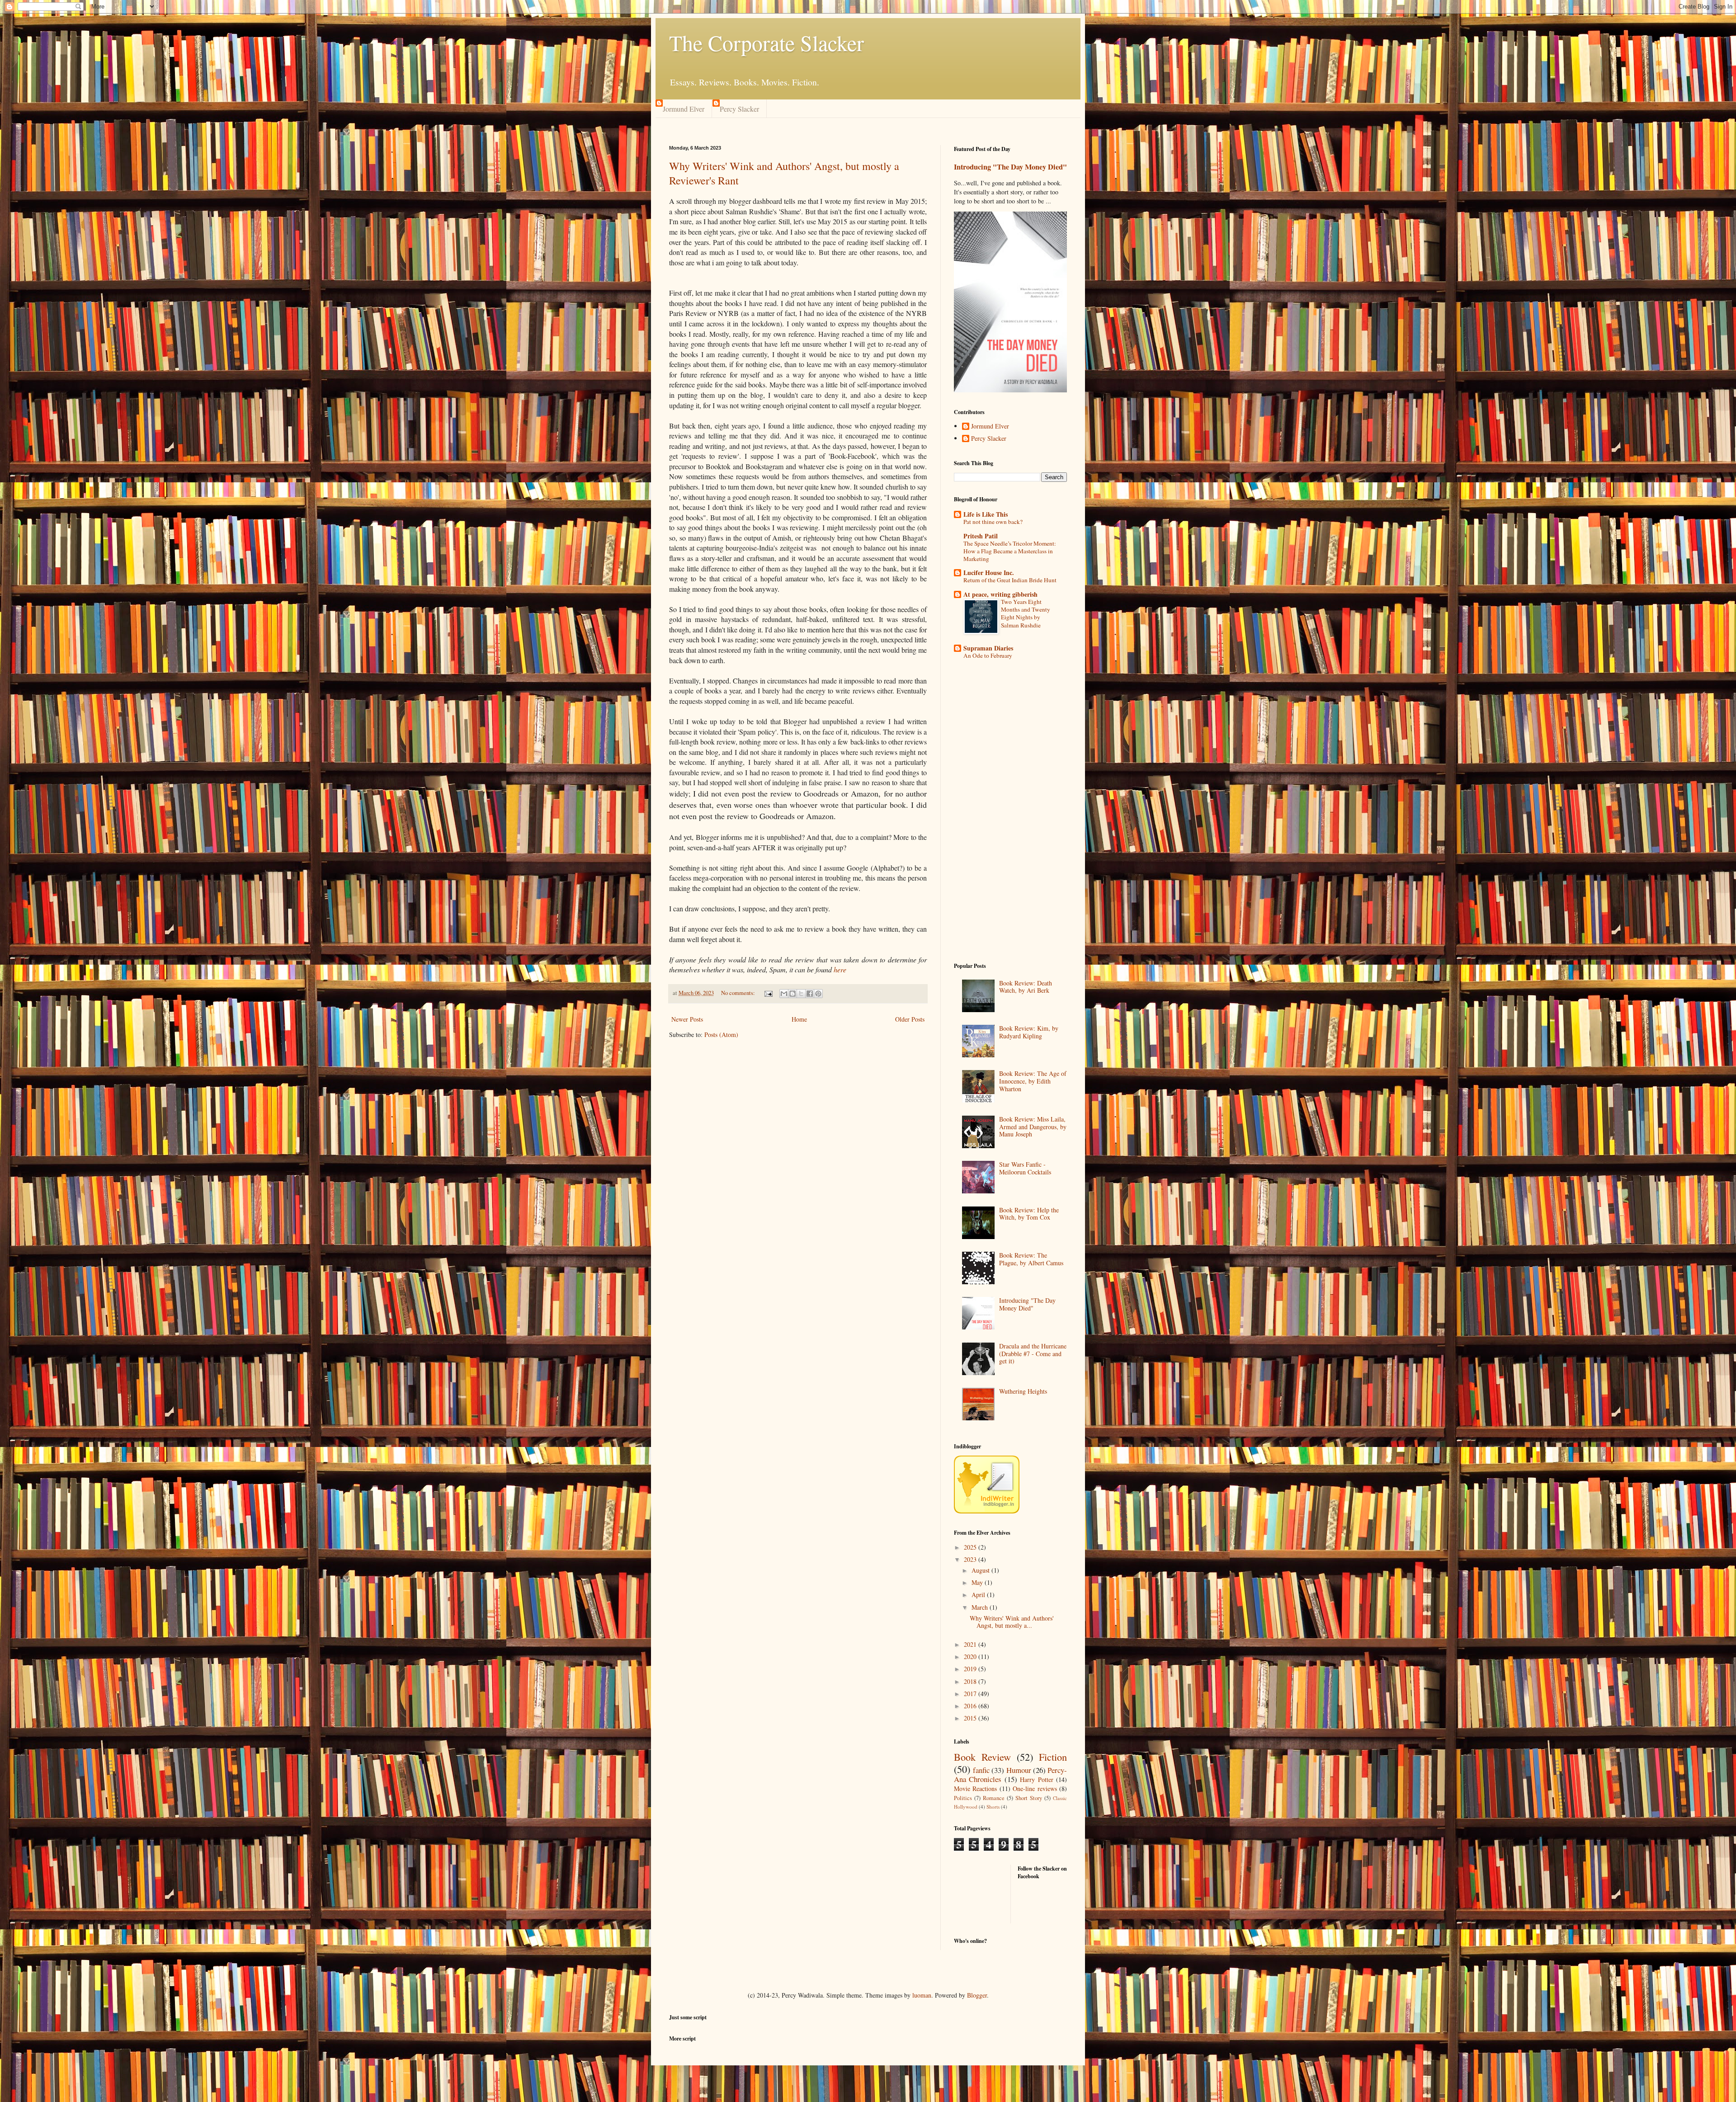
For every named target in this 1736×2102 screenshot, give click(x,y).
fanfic (981, 1770)
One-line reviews (1035, 1789)
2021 (971, 1644)
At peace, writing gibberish (1000, 594)
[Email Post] (768, 993)
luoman (922, 1995)
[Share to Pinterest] (818, 994)
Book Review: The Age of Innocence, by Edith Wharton (1033, 1081)
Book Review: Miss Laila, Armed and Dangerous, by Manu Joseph (1033, 1127)
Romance (994, 1798)
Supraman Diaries (988, 648)
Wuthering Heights (1023, 1391)
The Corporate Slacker (767, 42)
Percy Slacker (739, 109)
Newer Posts (687, 1019)
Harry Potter (1036, 1779)
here (840, 969)
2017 (971, 1694)
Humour (1019, 1770)
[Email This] (784, 994)
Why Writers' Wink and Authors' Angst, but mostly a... (1012, 1622)
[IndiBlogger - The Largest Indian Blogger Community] (987, 1511)
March (981, 1607)
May (978, 1582)
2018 (971, 1681)
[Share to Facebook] (810, 994)
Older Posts (910, 1019)
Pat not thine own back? (993, 522)
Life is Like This (986, 514)
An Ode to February (988, 655)
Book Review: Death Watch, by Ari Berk (1026, 987)
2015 (971, 1718)
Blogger (977, 1995)
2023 (971, 1559)
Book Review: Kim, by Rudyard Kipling (1029, 1032)
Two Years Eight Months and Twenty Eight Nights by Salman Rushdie (1026, 613)
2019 (971, 1669)
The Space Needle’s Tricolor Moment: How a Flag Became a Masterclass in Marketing (1010, 551)
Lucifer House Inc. (989, 573)
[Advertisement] (1010, 813)
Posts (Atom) (721, 1035)
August (981, 1570)
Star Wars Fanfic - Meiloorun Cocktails (1025, 1168)
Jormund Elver (684, 109)
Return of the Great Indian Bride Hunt (1010, 580)
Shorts (993, 1807)
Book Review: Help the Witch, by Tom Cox (1029, 1214)
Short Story (1029, 1798)
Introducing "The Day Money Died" (1010, 167)
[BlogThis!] (793, 994)
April (979, 1595)
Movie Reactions (975, 1789)
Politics (963, 1798)
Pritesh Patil (981, 536)
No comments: (739, 993)
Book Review (982, 1757)
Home (799, 1019)
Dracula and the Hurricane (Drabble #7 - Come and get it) (1033, 1354)
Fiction (1053, 1757)
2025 (971, 1547)
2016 (971, 1706)
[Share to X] (801, 994)
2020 (971, 1657)
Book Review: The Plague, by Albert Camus (1031, 1259)
